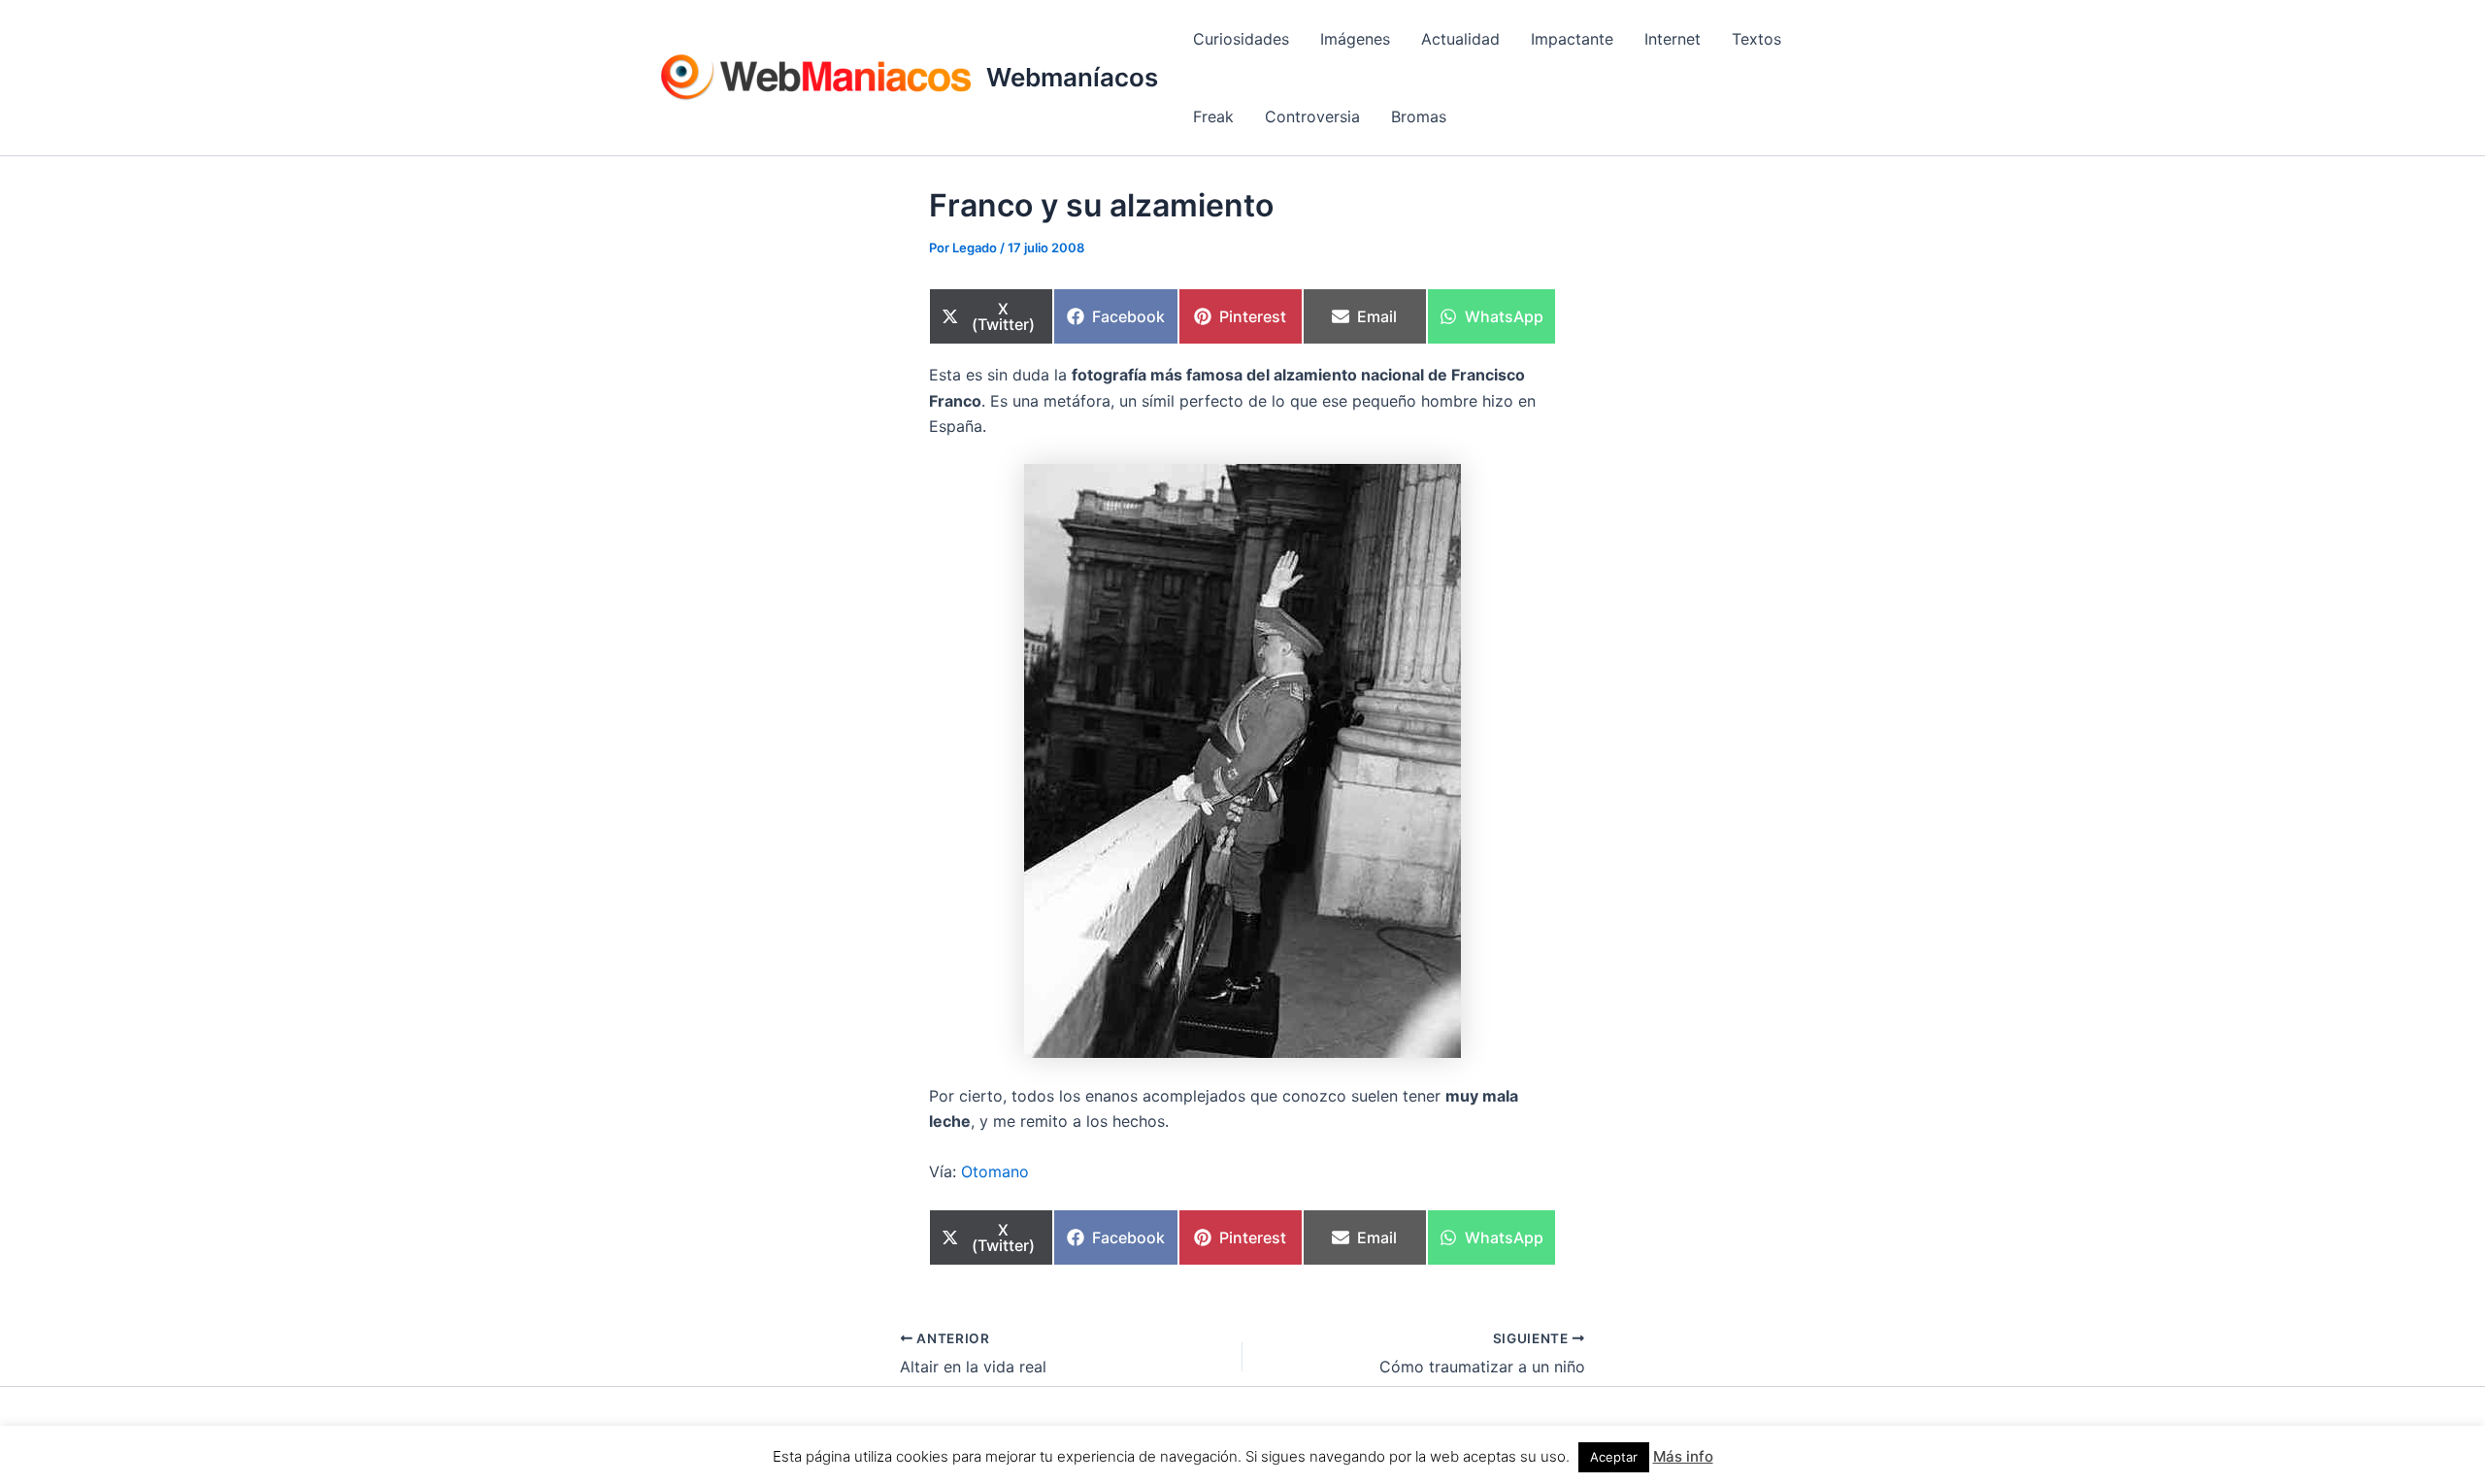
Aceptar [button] (1614, 1457)
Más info (1683, 1456)
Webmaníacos (1072, 77)
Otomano (995, 1171)
